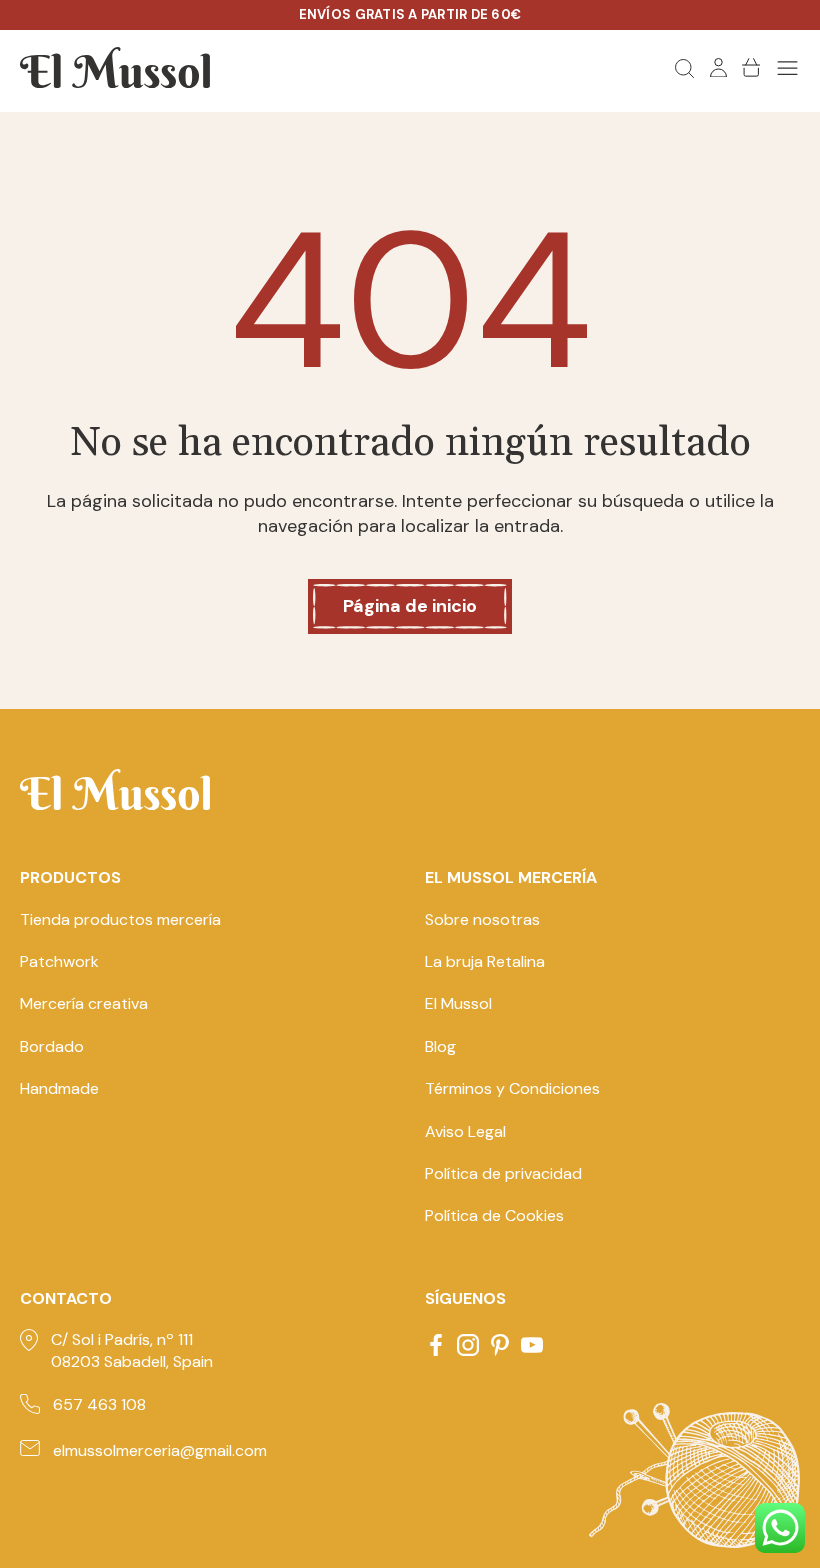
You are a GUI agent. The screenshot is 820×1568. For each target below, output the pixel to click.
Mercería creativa (84, 1003)
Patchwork (59, 961)
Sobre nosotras (482, 919)
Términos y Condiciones (512, 1088)
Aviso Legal (465, 1131)
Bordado (52, 1046)
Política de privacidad (503, 1173)
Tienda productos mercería (120, 919)
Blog (440, 1046)
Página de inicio (410, 606)
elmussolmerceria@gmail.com (160, 1450)
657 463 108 (99, 1404)
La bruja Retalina (485, 961)
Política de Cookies (494, 1215)
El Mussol (458, 1003)
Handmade (59, 1088)
